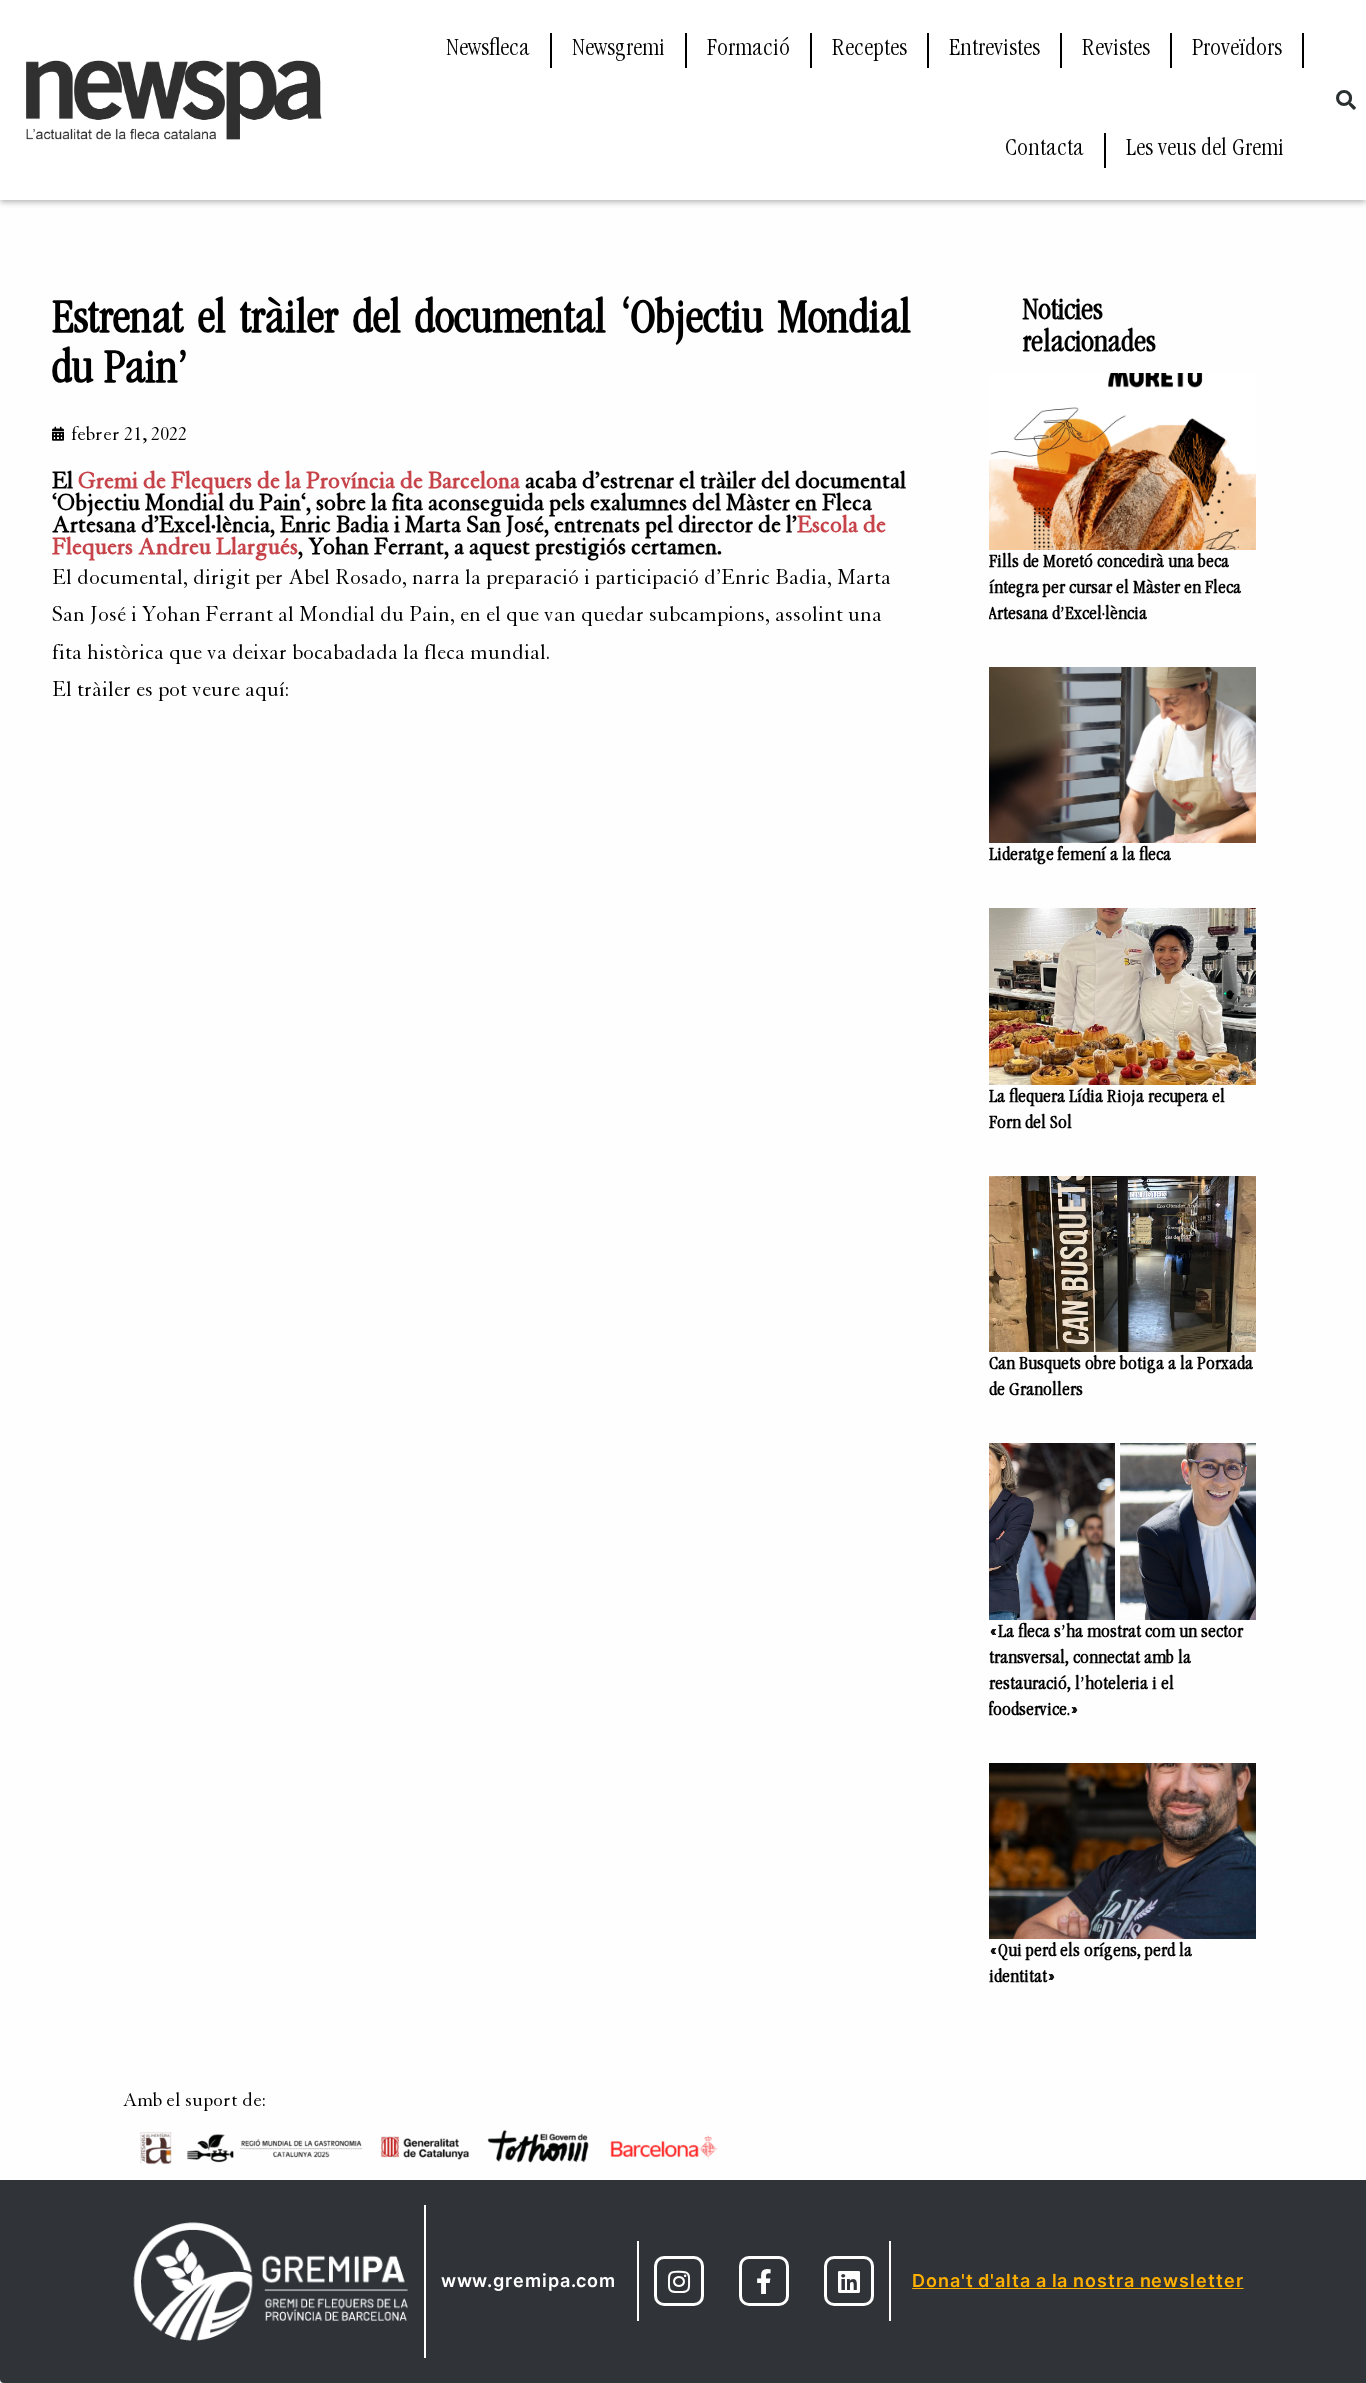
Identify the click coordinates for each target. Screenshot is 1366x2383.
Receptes (869, 50)
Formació (748, 50)
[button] (1346, 100)
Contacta (1044, 150)
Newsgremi (618, 50)
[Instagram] (679, 2281)
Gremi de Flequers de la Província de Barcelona (299, 481)
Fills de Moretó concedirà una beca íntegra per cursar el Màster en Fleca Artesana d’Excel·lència (1115, 589)
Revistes (1116, 50)
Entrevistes (994, 50)
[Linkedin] (849, 2281)
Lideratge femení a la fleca (1080, 856)
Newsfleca (488, 50)
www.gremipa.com (529, 2280)
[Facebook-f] (764, 2281)
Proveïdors (1237, 50)
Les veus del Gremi (1205, 150)
